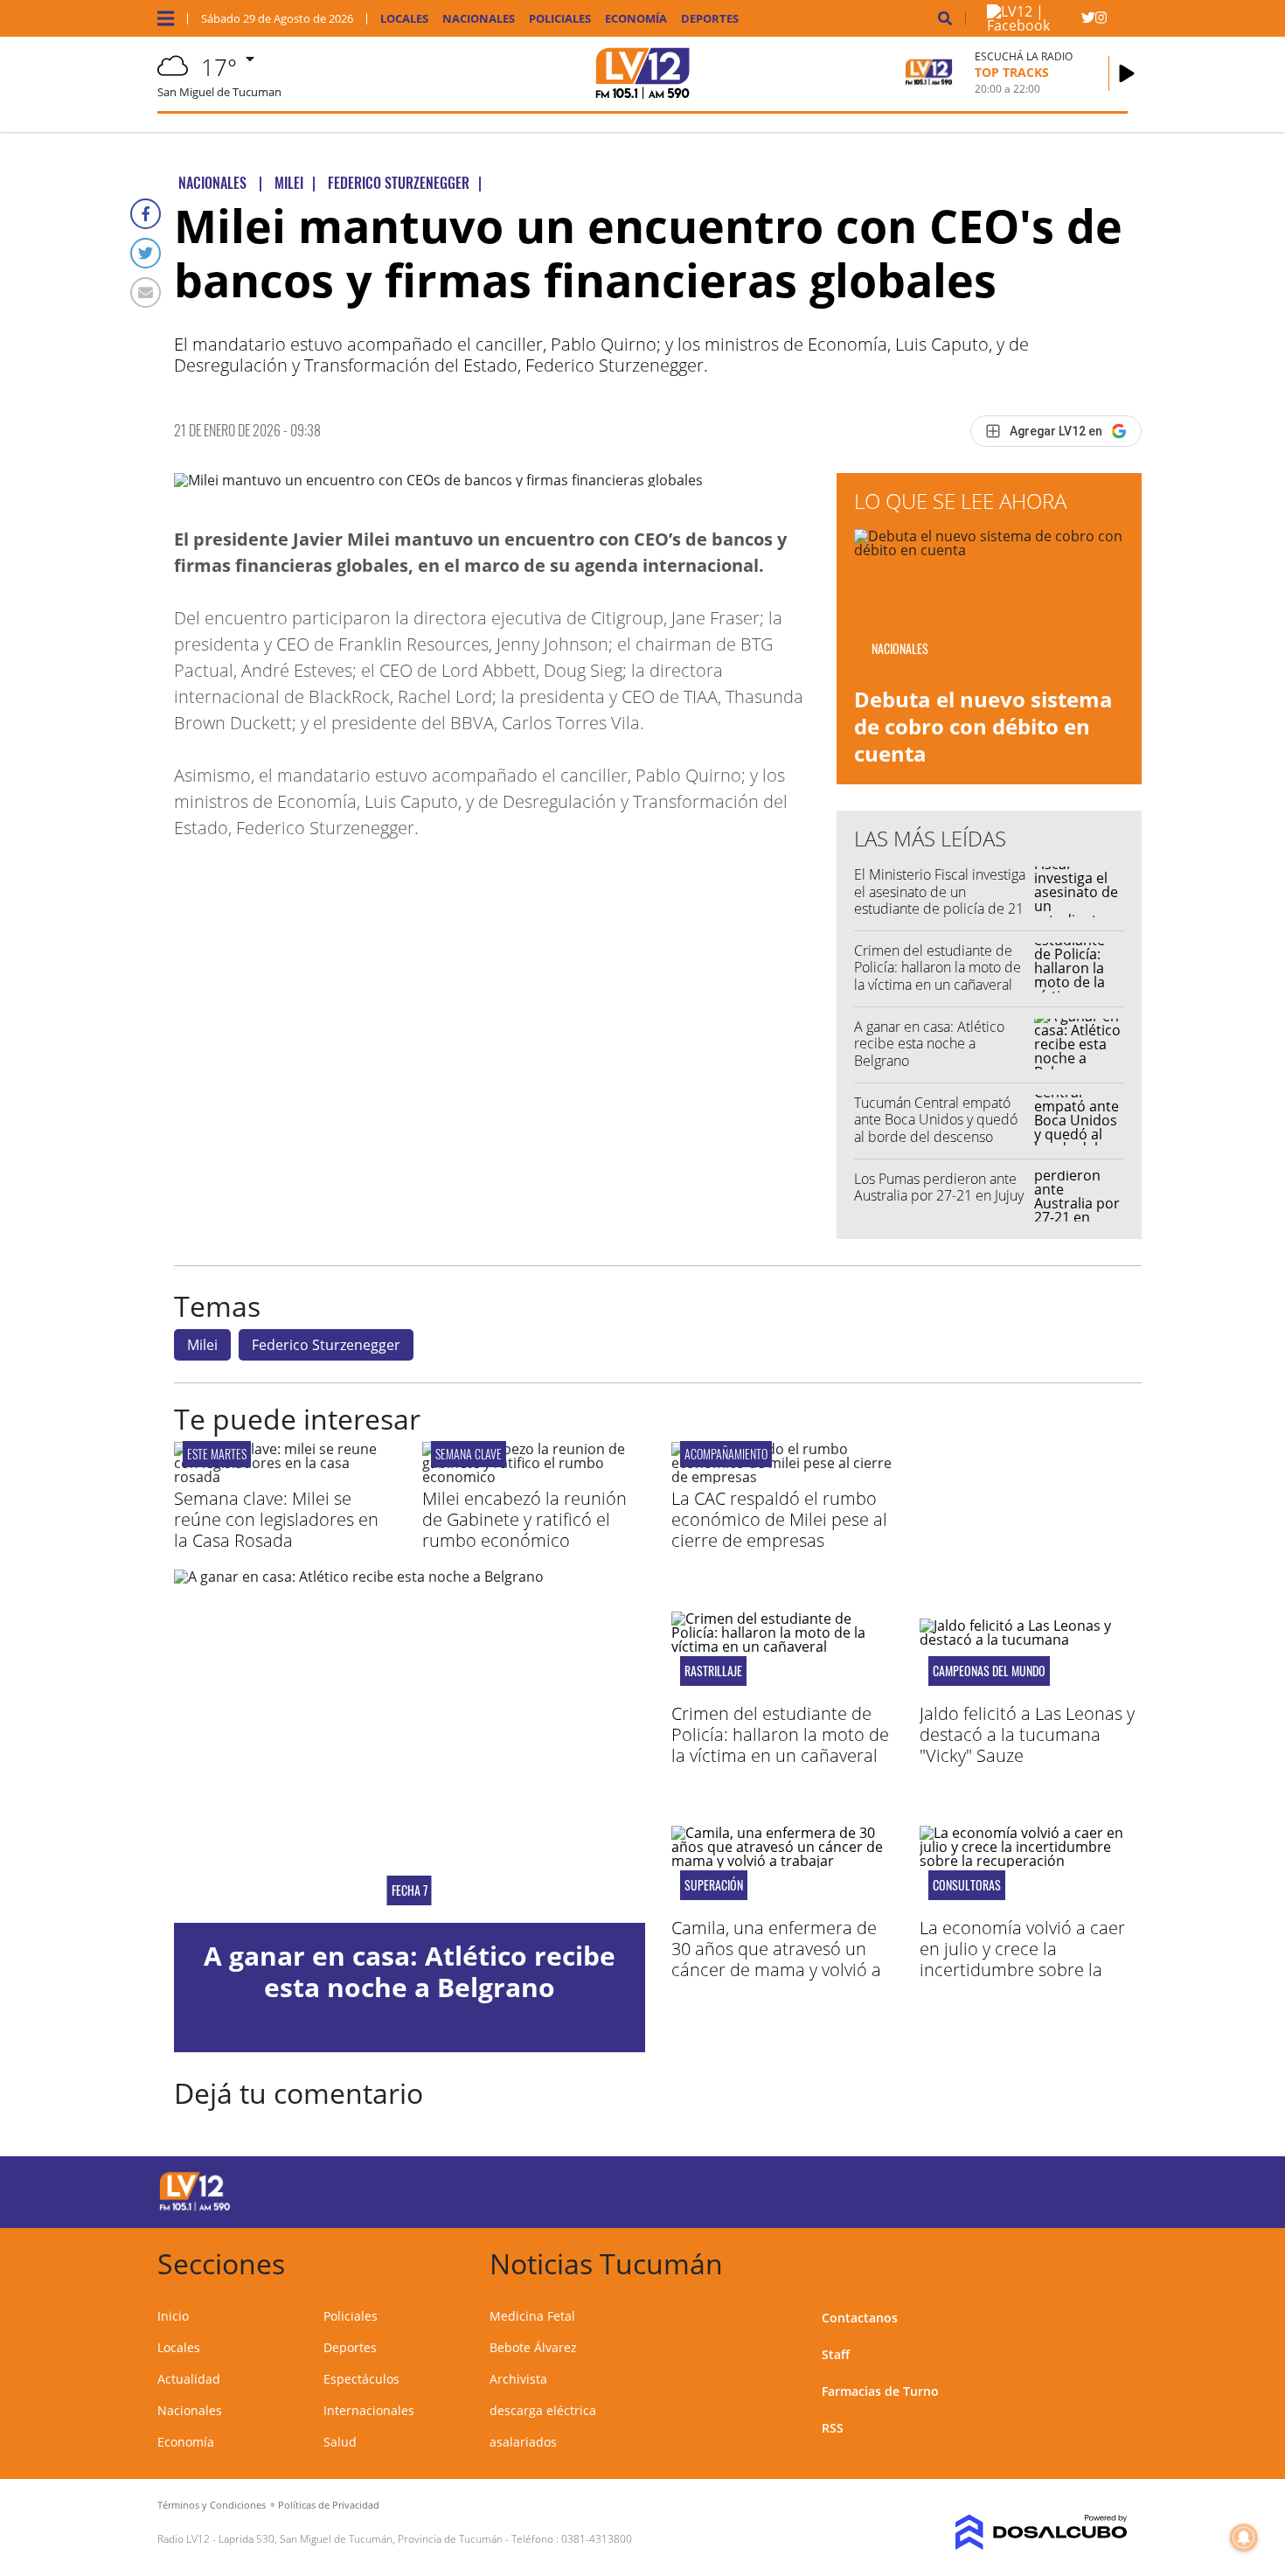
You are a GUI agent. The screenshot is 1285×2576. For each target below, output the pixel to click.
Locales (404, 19)
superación (714, 1885)
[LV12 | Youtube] (1005, 2189)
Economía (636, 19)
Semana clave (469, 1454)
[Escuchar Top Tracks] (1127, 73)
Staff (836, 2354)
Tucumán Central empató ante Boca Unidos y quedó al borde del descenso (936, 1119)
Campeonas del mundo (989, 1671)
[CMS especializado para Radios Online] (1016, 2532)
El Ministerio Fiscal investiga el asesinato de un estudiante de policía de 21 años (940, 900)
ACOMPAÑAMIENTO (726, 1454)
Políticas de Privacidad (329, 2505)
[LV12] (195, 2208)
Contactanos (860, 2318)
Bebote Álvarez (533, 2347)
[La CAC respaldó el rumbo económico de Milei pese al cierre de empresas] (782, 1477)
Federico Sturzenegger (326, 1345)
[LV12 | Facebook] (1034, 25)
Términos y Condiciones (212, 2505)
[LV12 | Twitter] (1088, 21)
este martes (217, 1454)
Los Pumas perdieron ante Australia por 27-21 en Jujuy (939, 1187)
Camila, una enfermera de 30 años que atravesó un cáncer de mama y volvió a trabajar (776, 1959)
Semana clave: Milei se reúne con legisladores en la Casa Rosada (276, 1519)
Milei (202, 1345)
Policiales (560, 19)
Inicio (173, 2316)
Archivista (518, 2379)
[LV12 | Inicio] (1108, 2261)
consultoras (967, 1885)
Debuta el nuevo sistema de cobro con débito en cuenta (983, 726)
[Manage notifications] (1244, 2538)
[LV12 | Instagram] (1101, 21)
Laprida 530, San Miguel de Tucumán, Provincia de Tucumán (361, 2539)
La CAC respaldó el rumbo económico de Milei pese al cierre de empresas (779, 1519)
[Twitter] (146, 253)
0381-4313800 (597, 2539)
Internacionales (369, 2410)
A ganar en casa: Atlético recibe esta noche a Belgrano (929, 1043)
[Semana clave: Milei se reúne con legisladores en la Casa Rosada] (285, 1477)
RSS (833, 2428)
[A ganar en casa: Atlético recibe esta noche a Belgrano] (410, 1746)
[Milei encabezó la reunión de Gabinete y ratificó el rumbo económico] (533, 1477)
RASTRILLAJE (713, 1671)
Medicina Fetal (532, 2316)
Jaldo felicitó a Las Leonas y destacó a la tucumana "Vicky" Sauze (1027, 1734)
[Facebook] (146, 214)
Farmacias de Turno (880, 2391)
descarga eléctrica (543, 2410)
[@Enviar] (146, 292)
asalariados (523, 2442)
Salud (340, 2442)
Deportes (710, 19)
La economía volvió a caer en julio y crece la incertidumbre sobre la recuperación (1022, 1959)
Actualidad (189, 2379)
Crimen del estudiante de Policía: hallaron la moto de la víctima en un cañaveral (938, 967)
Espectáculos (361, 2379)
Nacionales (479, 19)
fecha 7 (410, 1890)
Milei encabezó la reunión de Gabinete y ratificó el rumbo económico (524, 1519)
